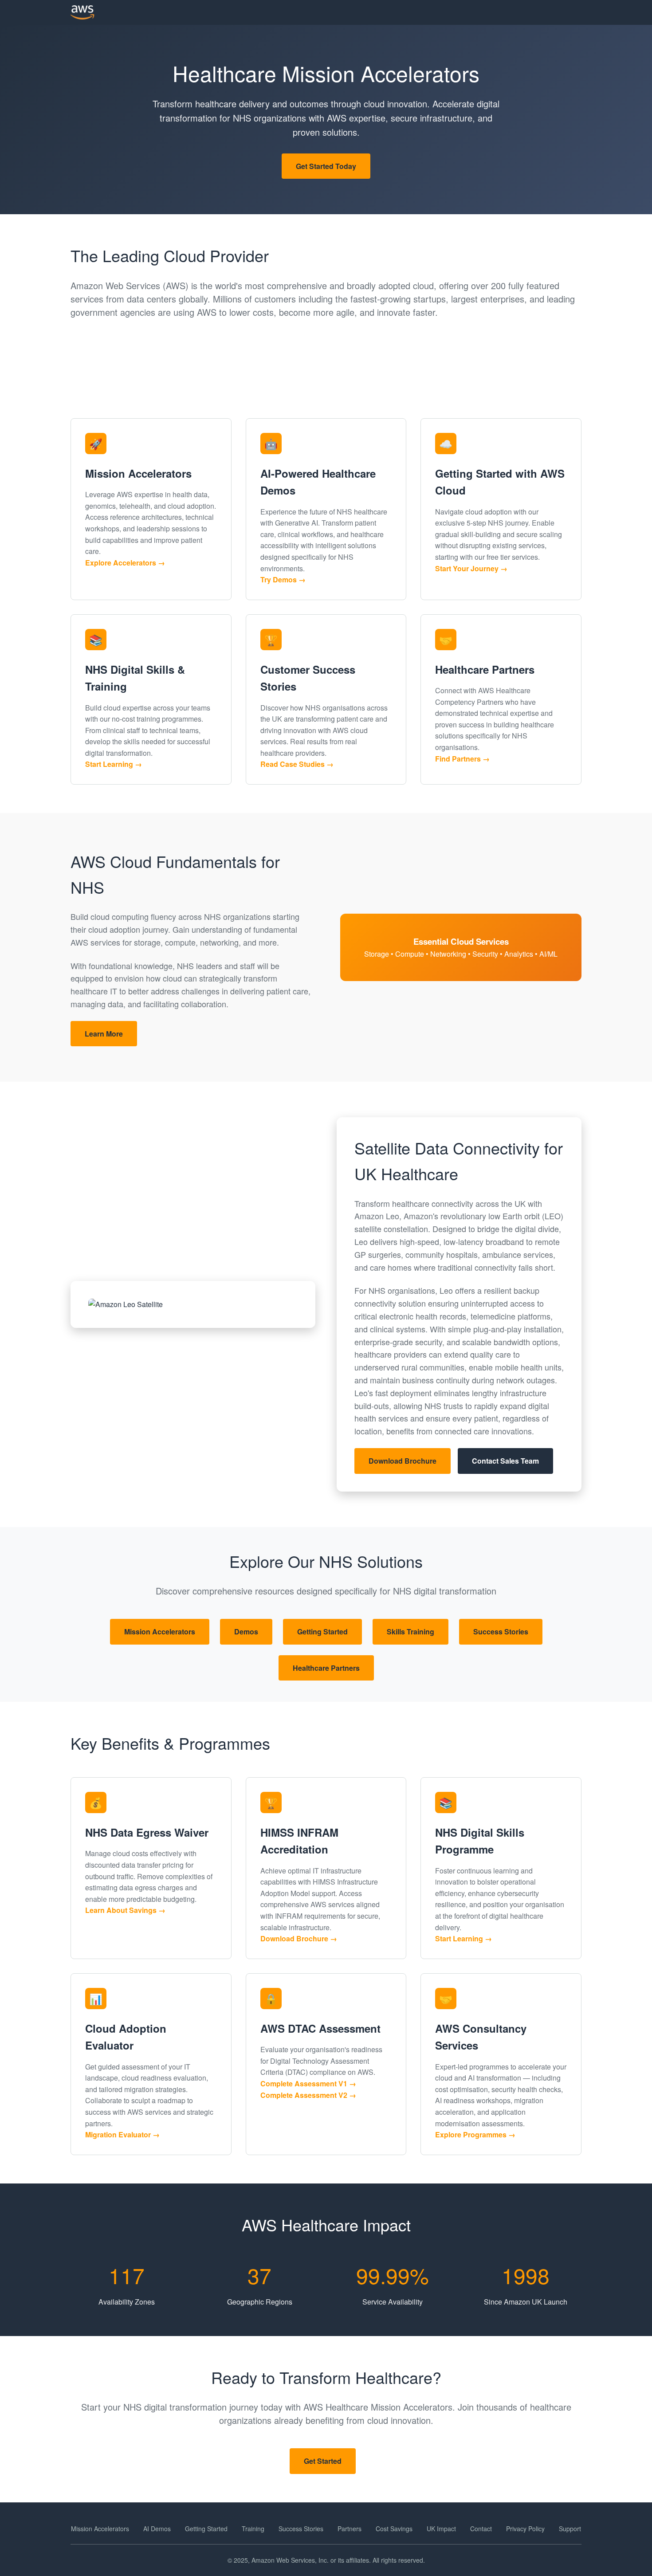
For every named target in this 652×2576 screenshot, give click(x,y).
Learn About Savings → (125, 1910)
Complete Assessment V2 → (308, 2095)
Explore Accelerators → (125, 563)
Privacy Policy (525, 2529)
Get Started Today (326, 166)
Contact (481, 2529)
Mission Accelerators (160, 1632)
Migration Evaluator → (122, 2134)
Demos (246, 1632)
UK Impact (441, 2529)
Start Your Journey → (471, 568)
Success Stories (501, 1632)
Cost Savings (394, 2529)
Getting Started (322, 1632)
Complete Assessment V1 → (308, 2083)
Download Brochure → (299, 1938)
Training (253, 2529)
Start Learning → (114, 764)
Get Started (323, 2461)
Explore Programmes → (475, 2134)
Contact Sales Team (505, 1461)
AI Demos (157, 2529)
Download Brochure (403, 1461)
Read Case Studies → (297, 764)
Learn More (104, 1034)
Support (570, 2529)
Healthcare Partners (326, 1668)
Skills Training (410, 1632)
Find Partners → (462, 759)
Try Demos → (283, 579)
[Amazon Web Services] (82, 12)
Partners (350, 2529)
